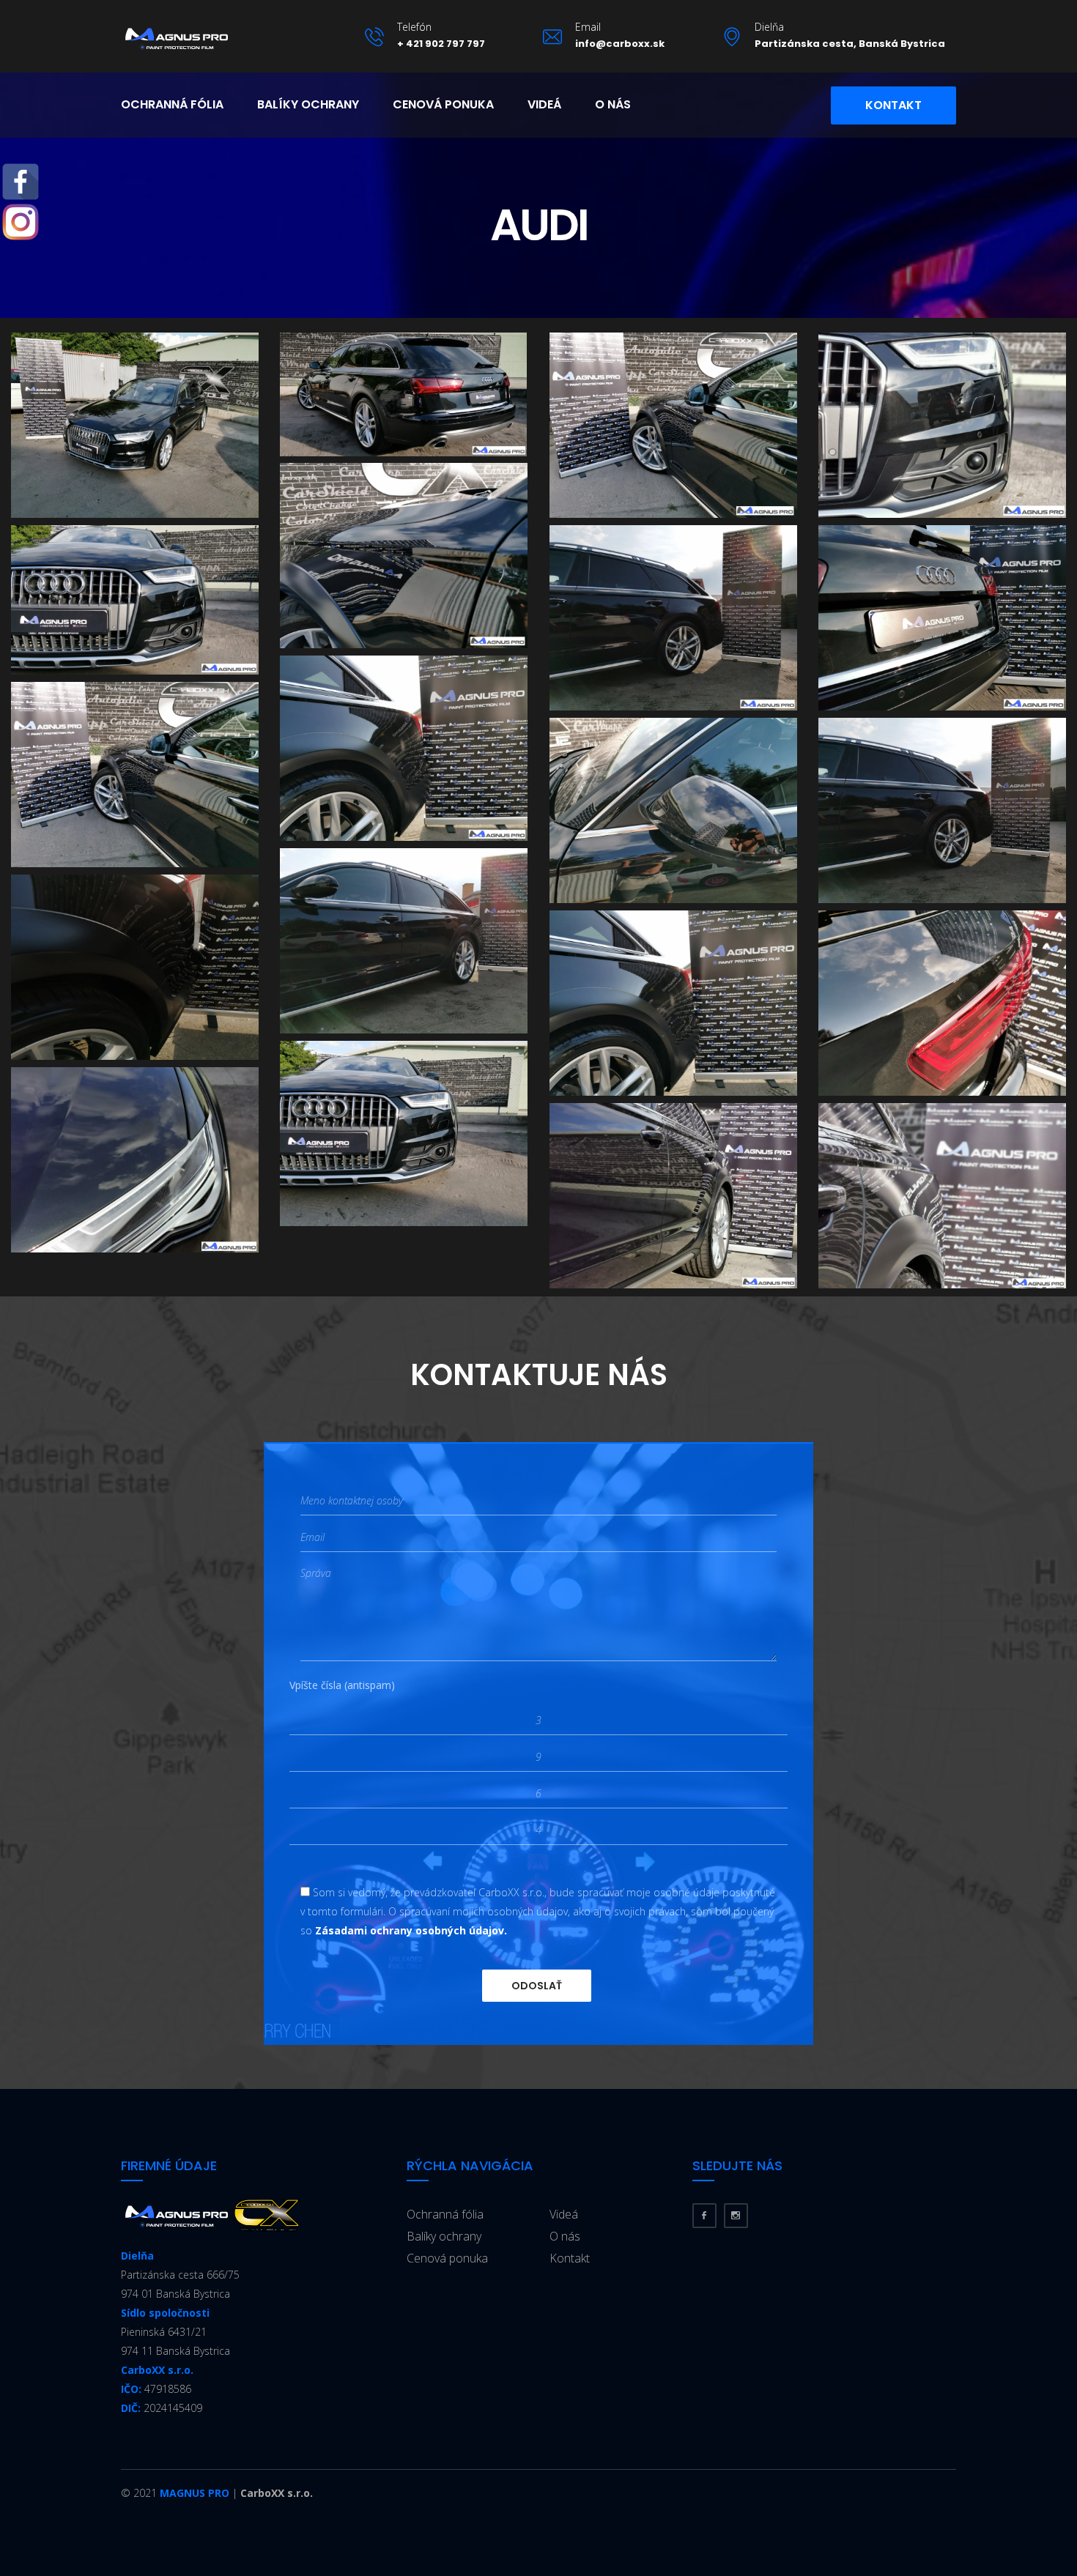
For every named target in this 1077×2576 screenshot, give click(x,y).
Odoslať (537, 1986)
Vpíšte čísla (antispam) (342, 1685)
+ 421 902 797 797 (441, 44)
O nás (613, 104)
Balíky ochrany (308, 104)
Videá (544, 104)
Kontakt (893, 105)
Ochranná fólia (172, 104)
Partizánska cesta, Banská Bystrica (850, 44)
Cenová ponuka (443, 104)
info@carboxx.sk (620, 44)
